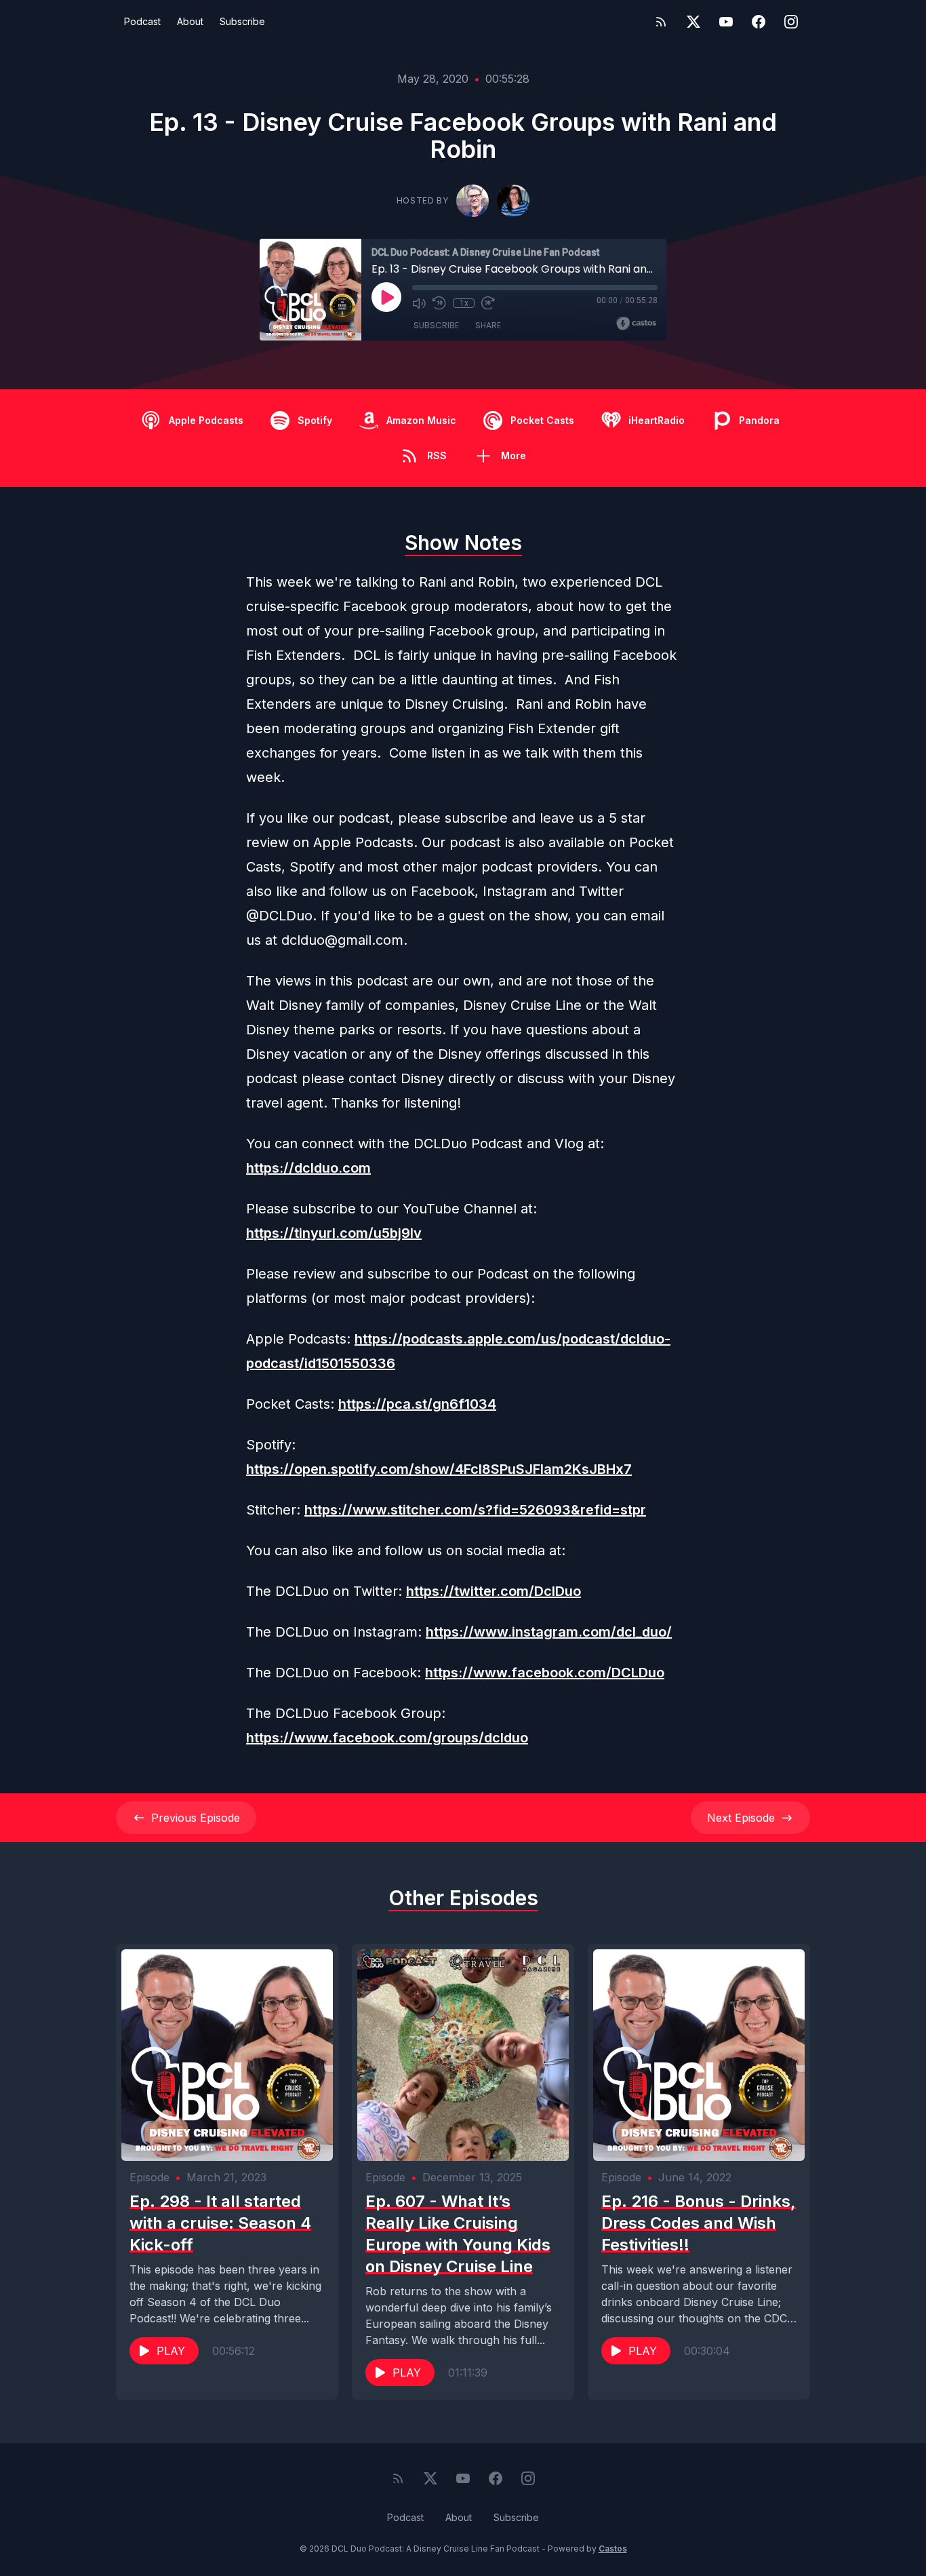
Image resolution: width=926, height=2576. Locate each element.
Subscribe (242, 21)
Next (741, 1818)
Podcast (142, 21)
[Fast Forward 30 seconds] (488, 303)
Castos (613, 2549)
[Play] (386, 297)
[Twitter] (693, 22)
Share (488, 325)
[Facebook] (759, 22)
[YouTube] (726, 22)
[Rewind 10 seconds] (439, 303)
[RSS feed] (661, 22)
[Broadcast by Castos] (636, 324)
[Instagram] (791, 22)
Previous (196, 1818)
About (190, 21)
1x (464, 303)
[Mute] (419, 303)
